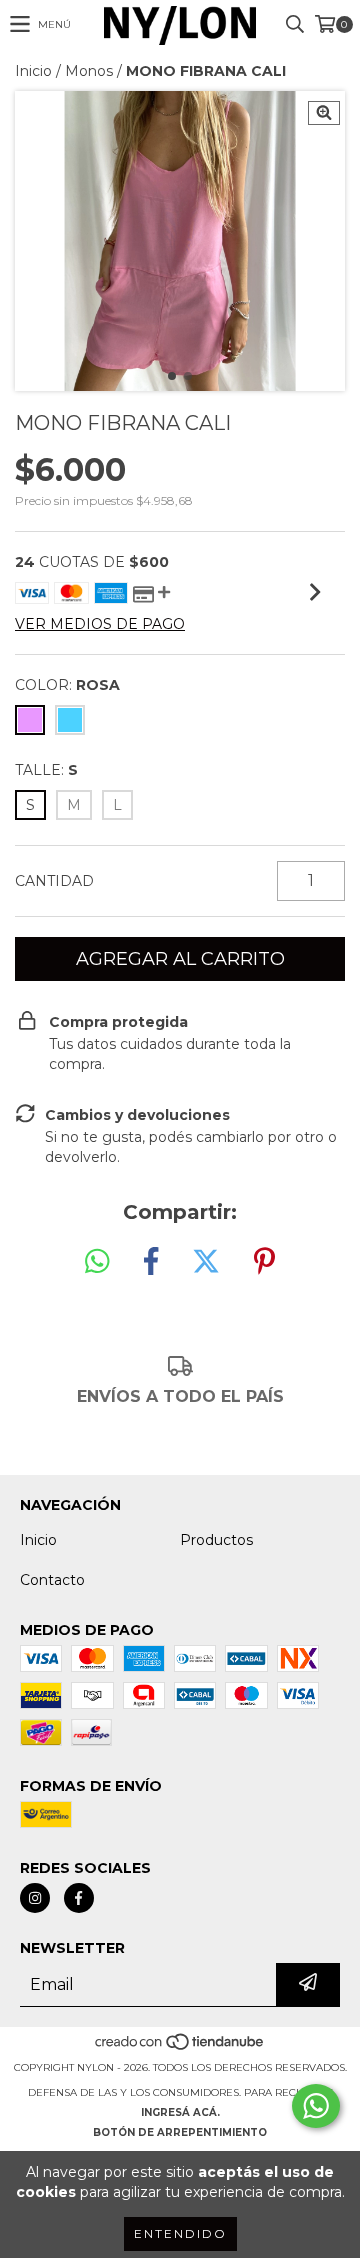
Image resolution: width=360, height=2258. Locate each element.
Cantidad (54, 881)
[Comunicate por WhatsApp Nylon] (316, 2106)
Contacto (52, 1580)
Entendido (180, 2233)
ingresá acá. (180, 2112)
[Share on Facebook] (151, 1262)
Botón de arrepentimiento (180, 2132)
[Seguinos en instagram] (35, 1898)
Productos (216, 1540)
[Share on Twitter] (206, 1262)
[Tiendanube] (180, 2047)
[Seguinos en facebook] (79, 1898)
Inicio (33, 71)
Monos (89, 71)
